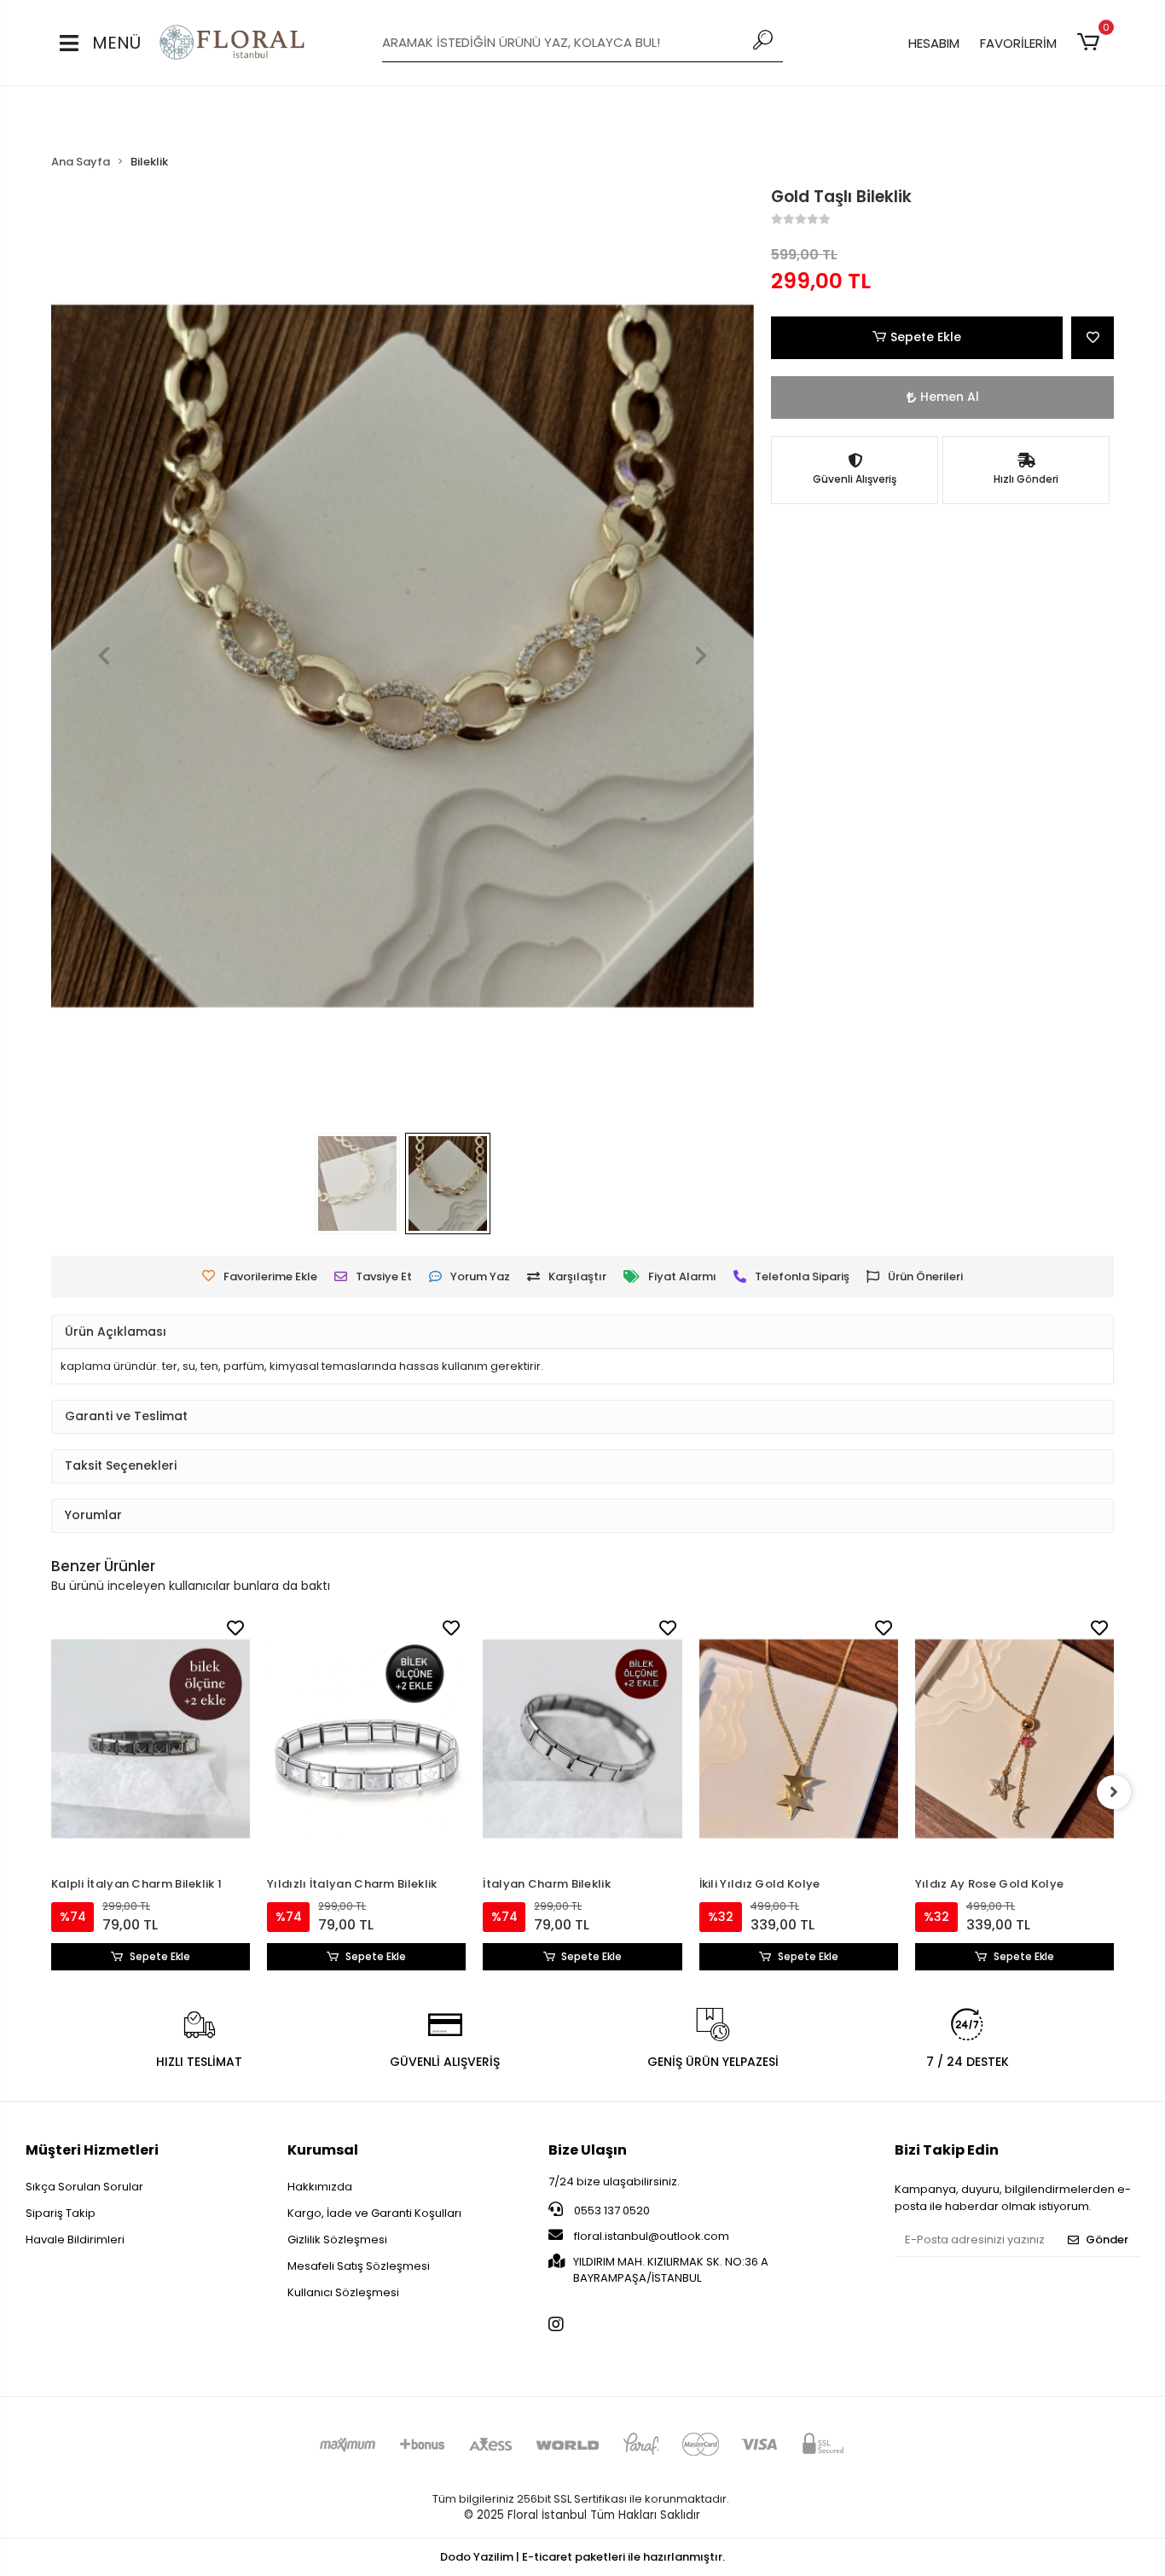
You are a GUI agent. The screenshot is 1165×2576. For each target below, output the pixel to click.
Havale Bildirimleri (75, 2239)
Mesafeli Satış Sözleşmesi (359, 2266)
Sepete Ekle (926, 337)
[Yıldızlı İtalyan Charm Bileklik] (366, 1739)
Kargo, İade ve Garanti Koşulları (374, 2213)
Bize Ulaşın (588, 2150)
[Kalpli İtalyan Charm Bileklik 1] (151, 1739)
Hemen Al (950, 397)
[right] (1114, 1792)
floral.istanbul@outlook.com (652, 2236)
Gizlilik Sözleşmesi (337, 2239)
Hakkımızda (320, 2187)
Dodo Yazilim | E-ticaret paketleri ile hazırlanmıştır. (582, 2557)
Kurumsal (323, 2150)
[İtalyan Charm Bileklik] (582, 1739)
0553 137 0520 (611, 2210)
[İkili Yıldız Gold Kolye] (799, 1739)
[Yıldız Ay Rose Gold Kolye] (1014, 1739)
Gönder (1107, 2239)
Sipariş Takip (61, 2213)
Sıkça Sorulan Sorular (84, 2187)
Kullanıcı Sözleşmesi (343, 2292)
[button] (1091, 43)
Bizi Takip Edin (947, 2150)
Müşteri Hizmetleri (92, 2150)
